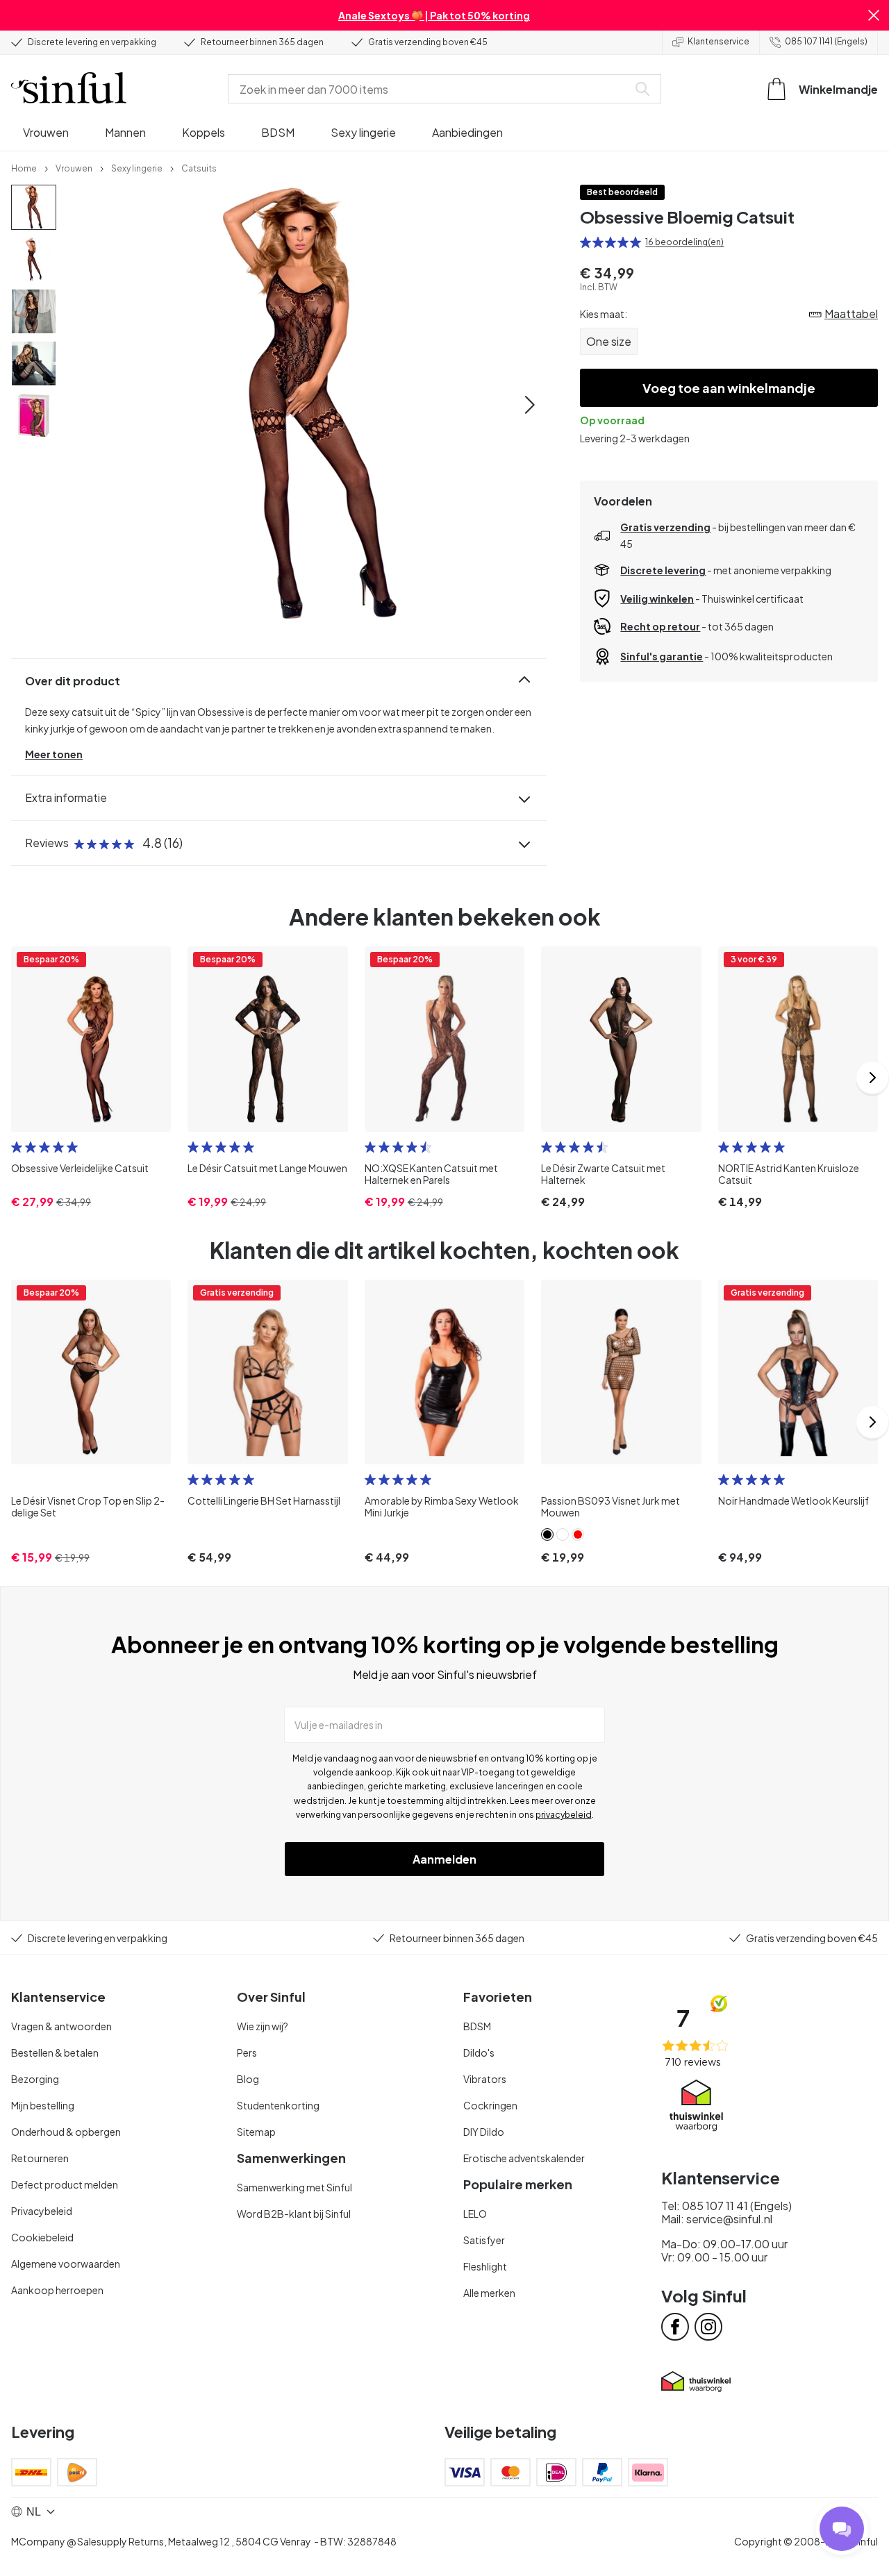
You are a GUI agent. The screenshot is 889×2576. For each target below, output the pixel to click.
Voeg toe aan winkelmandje (729, 388)
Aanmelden (444, 1859)
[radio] (585, 242)
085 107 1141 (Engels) (826, 41)
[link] (24, 167)
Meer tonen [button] (54, 754)
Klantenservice (718, 41)
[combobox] (431, 89)
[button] (874, 15)
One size (609, 341)
